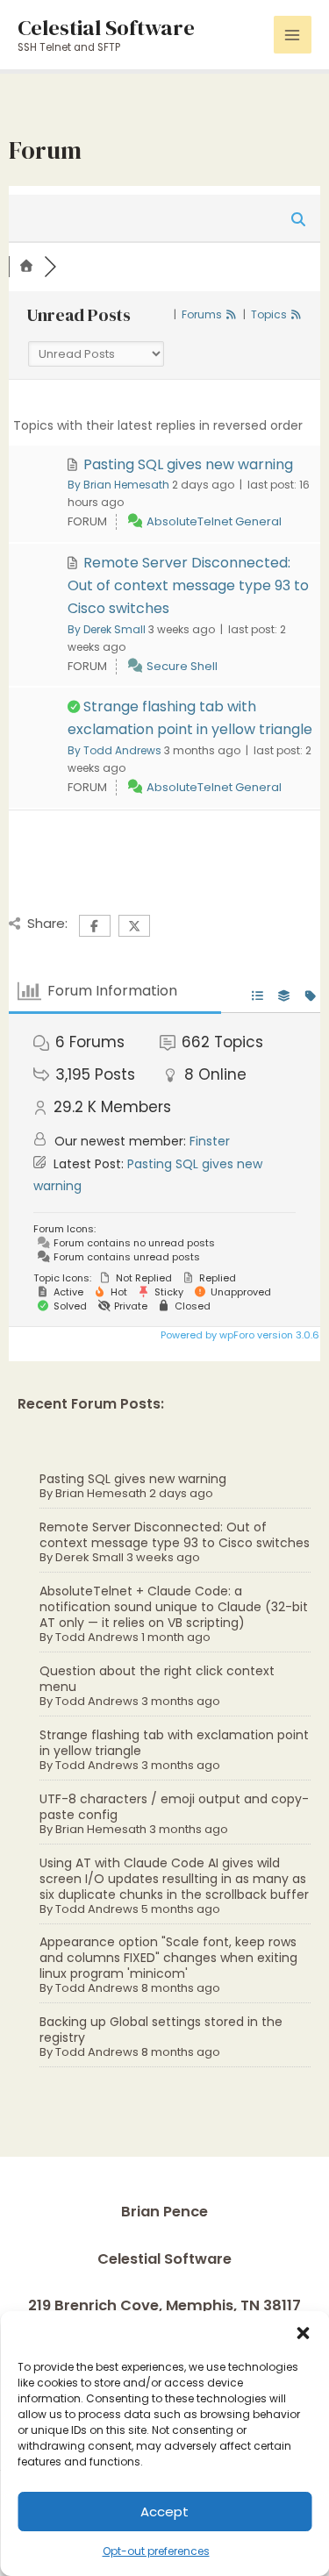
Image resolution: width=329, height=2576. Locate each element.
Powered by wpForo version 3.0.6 (239, 1335)
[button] (303, 2333)
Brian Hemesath (101, 1493)
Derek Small (89, 1557)
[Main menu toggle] (293, 35)
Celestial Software (106, 27)
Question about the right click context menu (157, 1679)
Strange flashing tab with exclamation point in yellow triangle (174, 1743)
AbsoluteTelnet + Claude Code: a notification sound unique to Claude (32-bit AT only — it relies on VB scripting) (174, 1607)
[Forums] (26, 267)
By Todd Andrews (114, 750)
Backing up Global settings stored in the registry (161, 2030)
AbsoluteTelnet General (214, 521)
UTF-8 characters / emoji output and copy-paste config (174, 1807)
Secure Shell (182, 666)
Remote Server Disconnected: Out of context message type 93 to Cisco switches (175, 1535)
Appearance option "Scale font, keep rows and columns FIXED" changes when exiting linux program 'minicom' (168, 1958)
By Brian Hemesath (118, 485)
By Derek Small (107, 629)
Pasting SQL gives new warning (133, 1479)
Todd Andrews (97, 1637)
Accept (164, 2512)
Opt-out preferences (156, 2551)
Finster (210, 1141)
